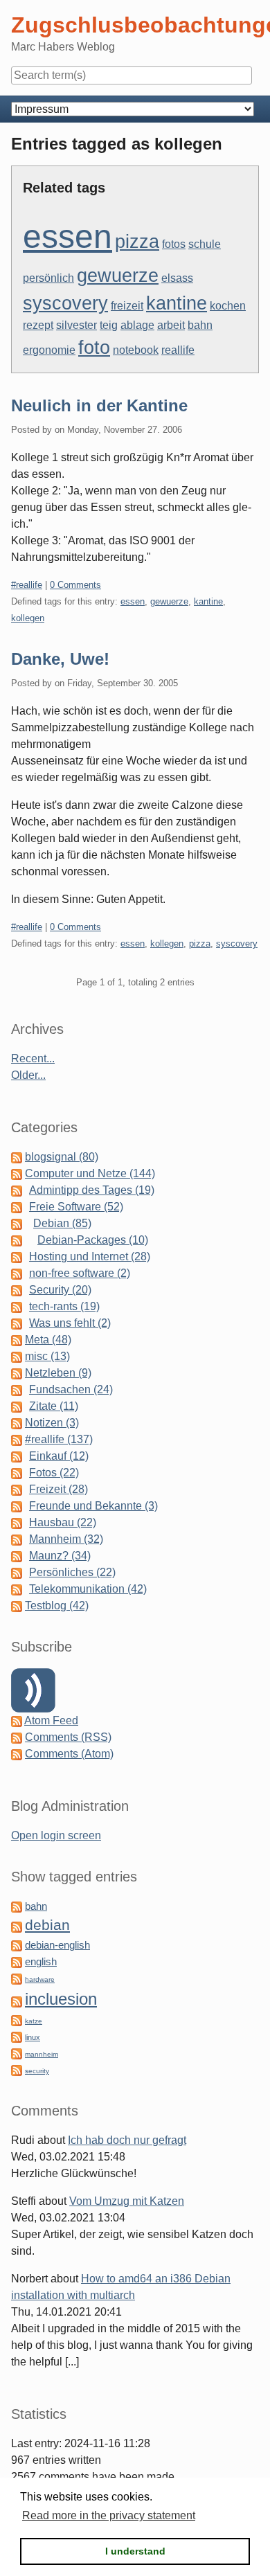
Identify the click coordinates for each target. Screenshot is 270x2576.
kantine (177, 303)
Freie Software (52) (76, 1207)
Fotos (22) (54, 1473)
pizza (137, 242)
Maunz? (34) (60, 1556)
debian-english (57, 1945)
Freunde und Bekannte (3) (93, 1506)
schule (205, 244)
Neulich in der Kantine (99, 405)
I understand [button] (135, 2551)
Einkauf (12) (59, 1456)
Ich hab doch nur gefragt (127, 2140)
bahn (200, 325)
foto (94, 348)
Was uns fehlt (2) (70, 1323)
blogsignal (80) (62, 1157)
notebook (136, 350)
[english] (17, 1961)
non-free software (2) (80, 1273)
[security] (17, 2069)
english (41, 1962)
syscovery (65, 303)
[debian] (17, 1926)
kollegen (28, 618)
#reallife (27, 585)
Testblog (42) (57, 1605)
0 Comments (75, 585)
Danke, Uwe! (60, 659)
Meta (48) (48, 1340)
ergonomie (49, 350)
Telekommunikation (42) (88, 1589)
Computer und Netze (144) (90, 1173)
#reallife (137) (59, 1439)
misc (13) (47, 1356)
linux (33, 2037)
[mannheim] (17, 2053)
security (37, 2071)
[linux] (17, 2036)
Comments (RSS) (68, 1737)
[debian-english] (17, 1945)
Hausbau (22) (63, 1522)
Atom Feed (51, 1720)
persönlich (48, 278)
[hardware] (17, 1978)
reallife (178, 350)
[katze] (17, 2020)
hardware (40, 1979)
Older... (28, 1075)
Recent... (33, 1058)
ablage (137, 325)
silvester (76, 325)
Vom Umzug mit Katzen (127, 2201)
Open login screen (56, 1835)
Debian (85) (62, 1223)
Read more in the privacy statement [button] (109, 2515)
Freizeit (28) (58, 1489)
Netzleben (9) (58, 1373)
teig (109, 325)
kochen (228, 306)
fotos (174, 244)
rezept (38, 325)
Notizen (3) (52, 1423)
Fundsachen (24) (71, 1389)
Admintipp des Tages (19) (92, 1190)
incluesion (61, 1999)
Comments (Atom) (69, 1754)
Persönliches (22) (72, 1572)
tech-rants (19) (64, 1306)
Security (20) (60, 1290)
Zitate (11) (54, 1406)
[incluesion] (17, 2001)
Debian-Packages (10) (93, 1240)
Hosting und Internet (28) (90, 1256)
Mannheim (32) (66, 1539)
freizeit (127, 306)
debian (47, 1925)
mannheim (42, 2054)
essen (67, 236)
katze (34, 2021)
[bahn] (17, 1906)
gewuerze (118, 276)
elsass (177, 278)
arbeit (171, 325)
